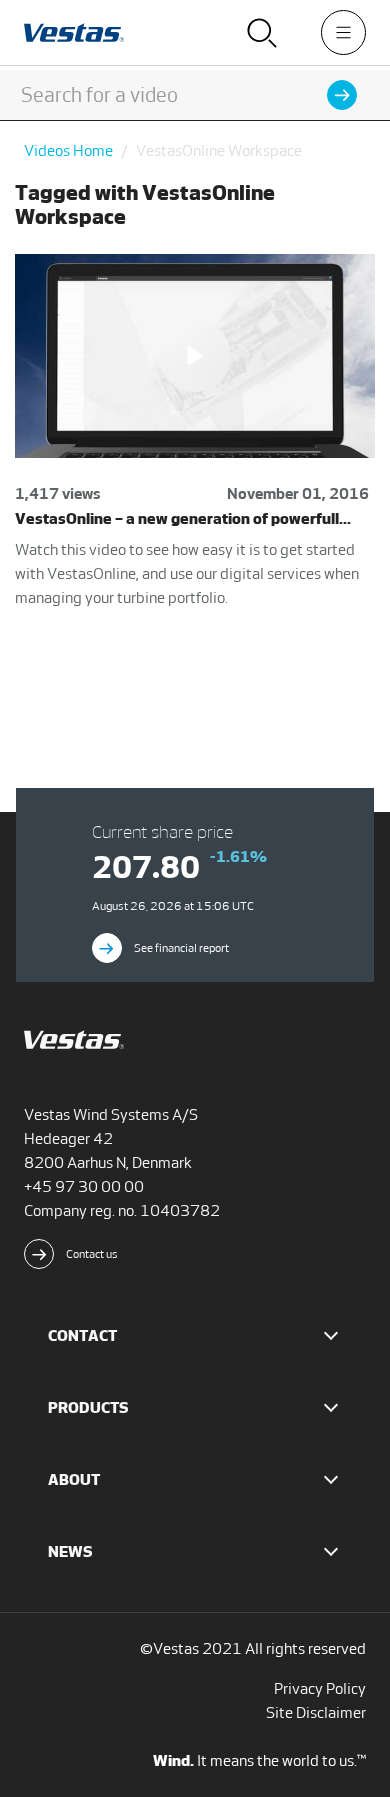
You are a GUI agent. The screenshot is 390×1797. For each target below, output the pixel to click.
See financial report (181, 948)
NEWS (70, 1551)
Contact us (92, 1254)
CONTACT (82, 1335)
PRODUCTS (88, 1407)
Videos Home (68, 150)
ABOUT (74, 1479)
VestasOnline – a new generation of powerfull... (183, 518)
